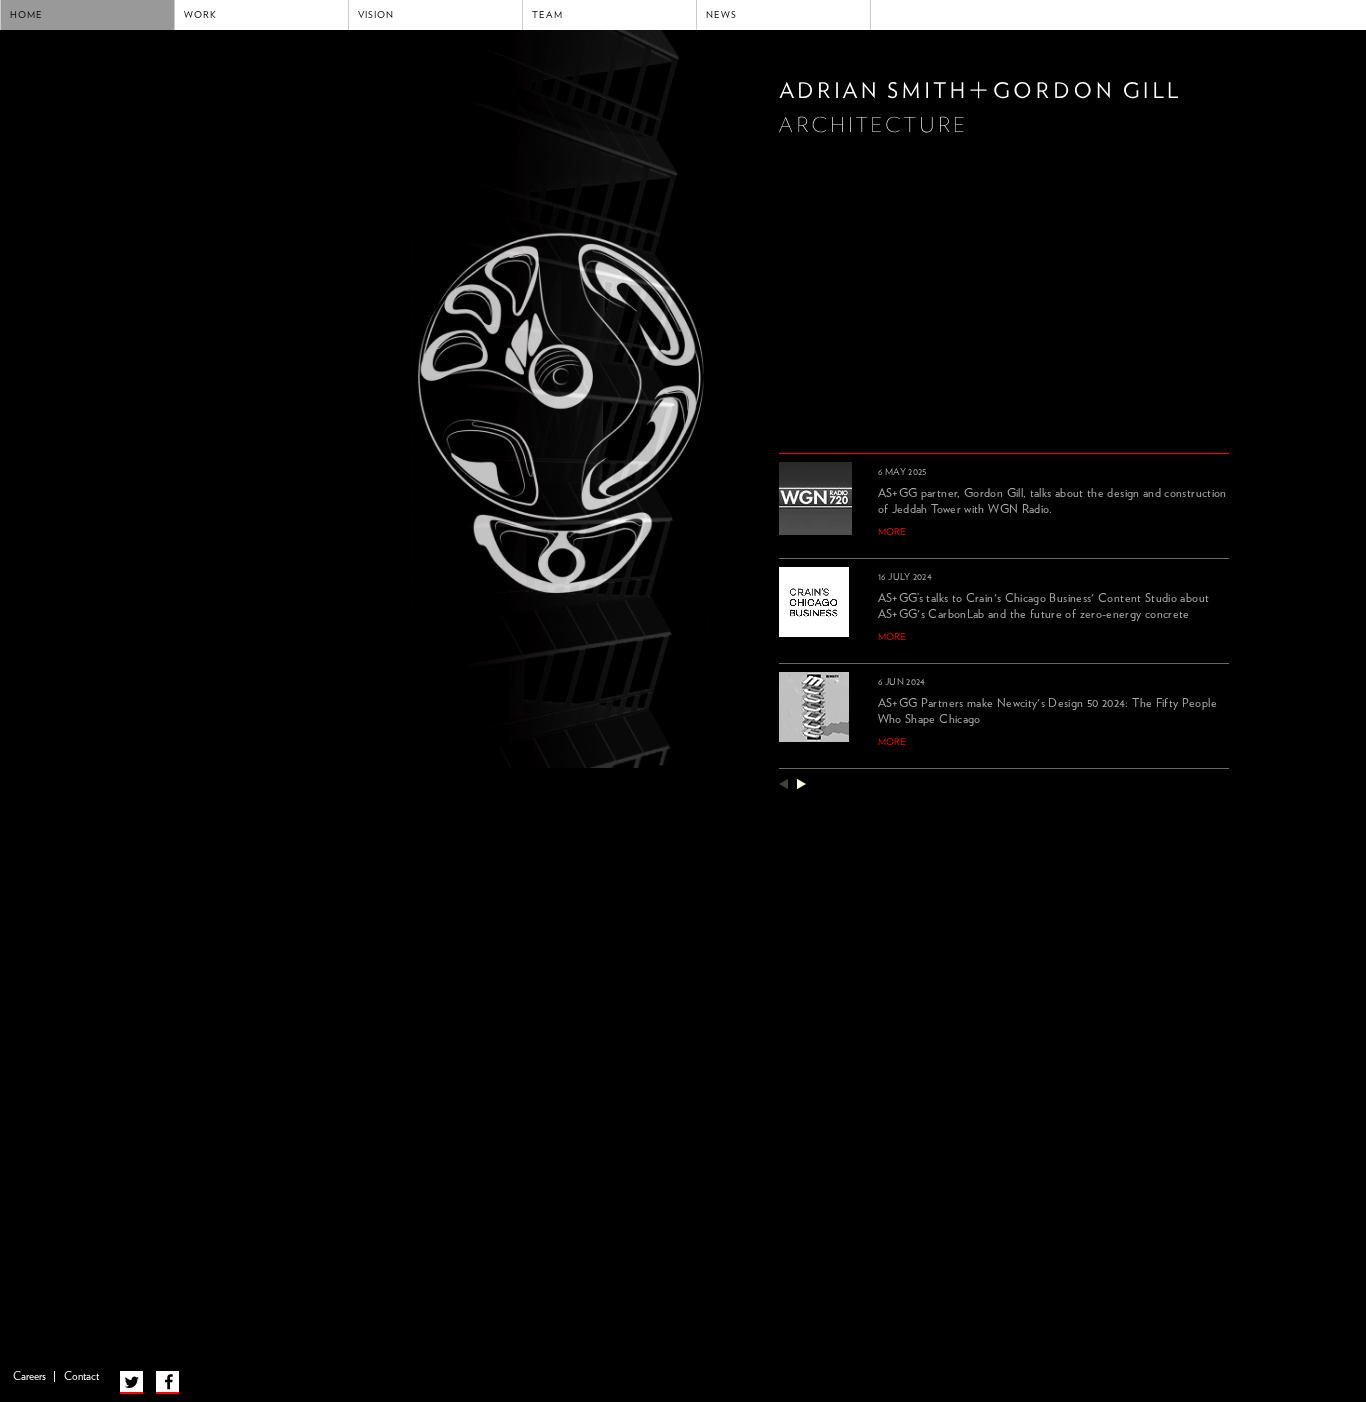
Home (26, 15)
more (892, 532)
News (721, 15)
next (801, 783)
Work (200, 15)
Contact (81, 1376)
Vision (376, 15)
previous (783, 783)
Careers (29, 1376)
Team (547, 15)
